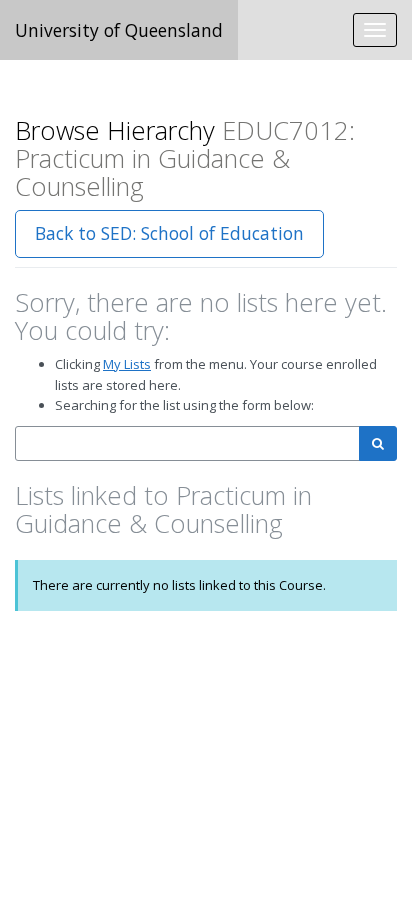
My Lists (127, 364)
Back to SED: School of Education (169, 233)
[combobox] (187, 443)
